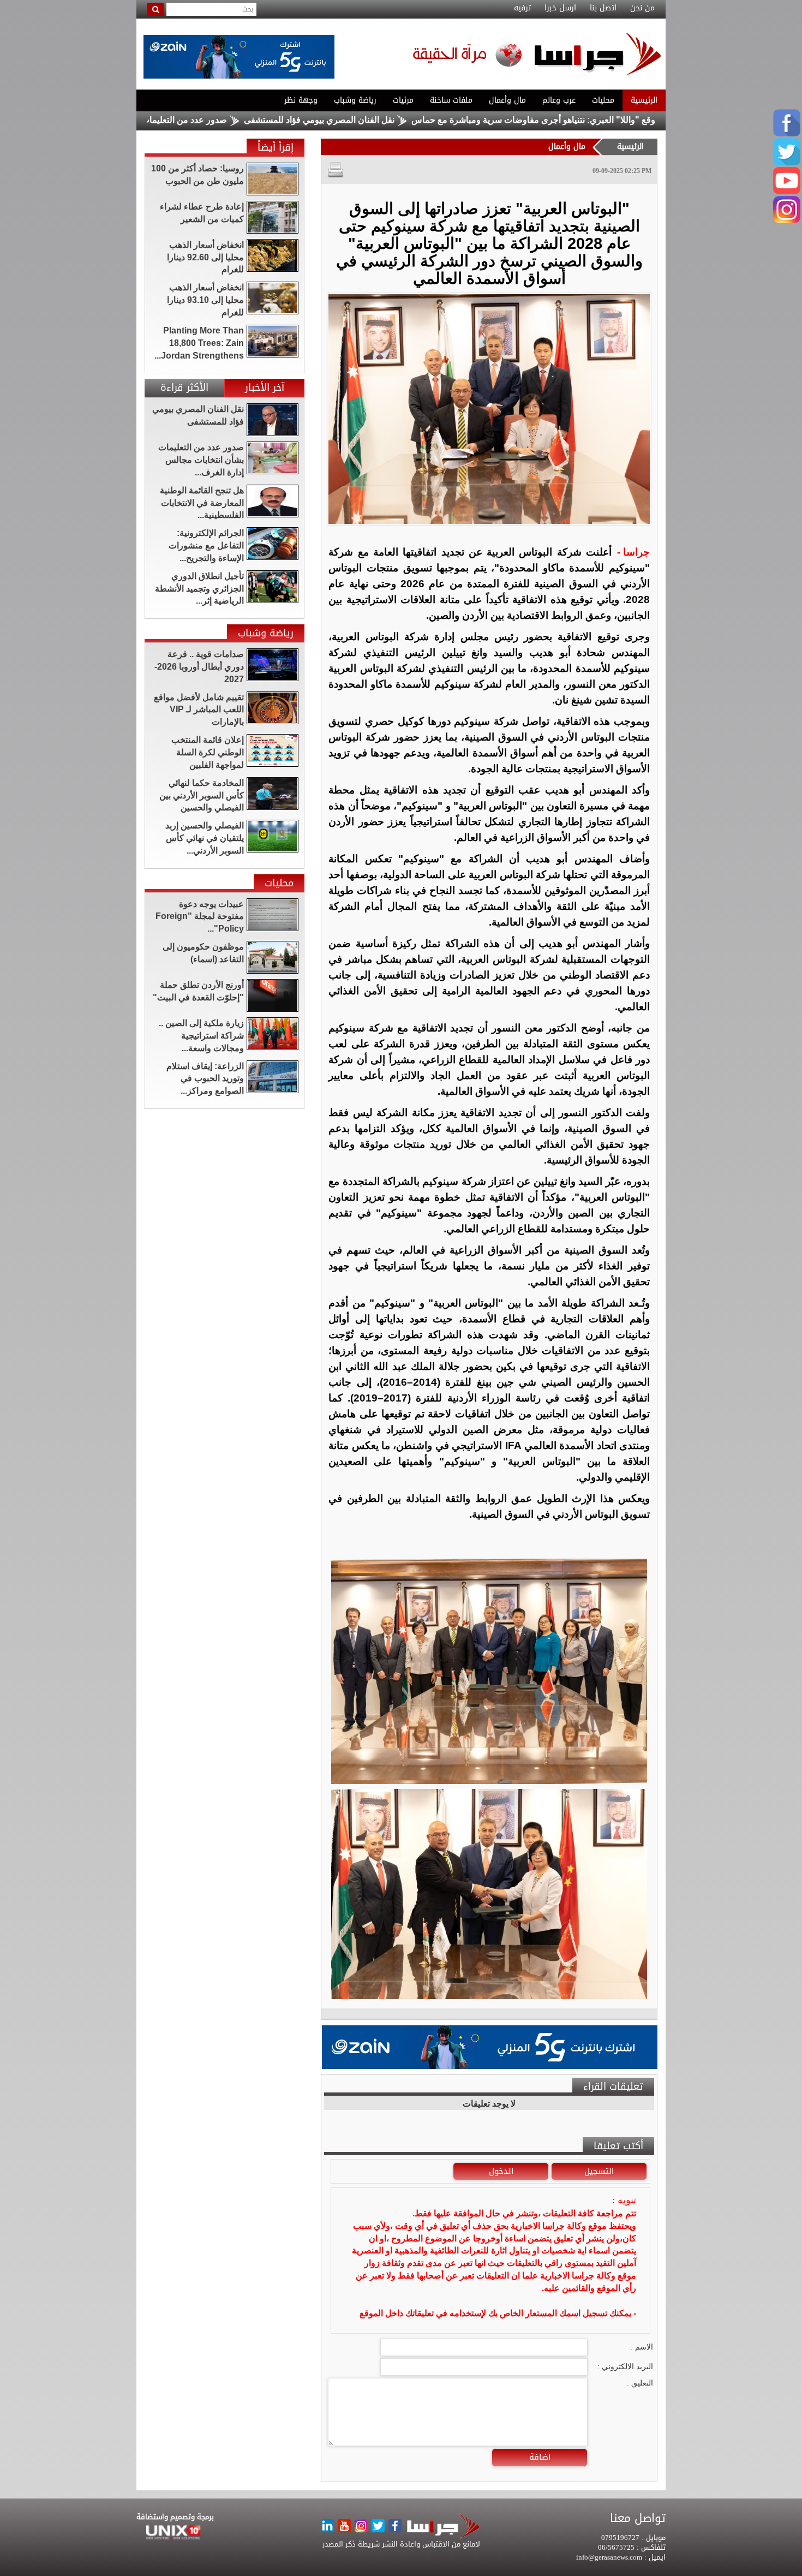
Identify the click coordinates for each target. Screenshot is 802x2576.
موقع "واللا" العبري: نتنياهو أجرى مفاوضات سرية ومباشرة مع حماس (619, 120)
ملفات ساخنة (451, 100)
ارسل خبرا (560, 8)
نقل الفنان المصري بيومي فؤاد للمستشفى (403, 120)
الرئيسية (644, 100)
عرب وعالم (559, 100)
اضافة (540, 2457)
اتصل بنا (603, 8)
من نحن (642, 8)
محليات (603, 100)
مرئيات (403, 100)
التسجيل (599, 2171)
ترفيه (522, 8)
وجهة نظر (301, 100)
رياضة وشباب (355, 100)
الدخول (501, 2171)
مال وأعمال (507, 100)
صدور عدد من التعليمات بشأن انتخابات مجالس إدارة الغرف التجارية (190, 120)
